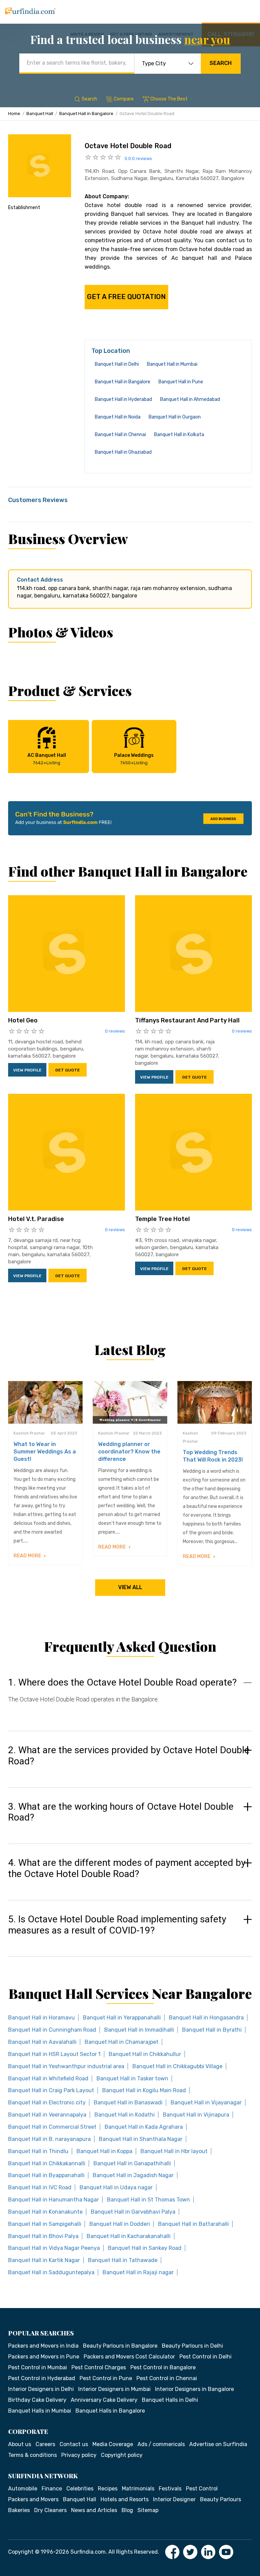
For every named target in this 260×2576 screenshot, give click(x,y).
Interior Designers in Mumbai (114, 2389)
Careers (45, 2444)
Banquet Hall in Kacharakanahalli (129, 2236)
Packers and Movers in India (43, 2346)
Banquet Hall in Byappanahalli (46, 2175)
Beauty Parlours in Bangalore (120, 2346)
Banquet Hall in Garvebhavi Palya (133, 2212)
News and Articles (94, 2510)
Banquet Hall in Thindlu (38, 2151)
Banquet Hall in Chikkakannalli (47, 2163)
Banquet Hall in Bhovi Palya (43, 2236)
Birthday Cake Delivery (37, 2400)
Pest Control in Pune (106, 2378)
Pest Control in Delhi (205, 2357)
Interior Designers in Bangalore (194, 2389)
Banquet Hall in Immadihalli (139, 2030)
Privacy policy (79, 2455)
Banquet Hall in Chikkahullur (145, 2054)
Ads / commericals (161, 2444)
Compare (124, 99)
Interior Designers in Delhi (41, 2389)
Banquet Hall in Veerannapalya (47, 2115)
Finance (52, 2489)
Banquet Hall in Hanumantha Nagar (53, 2200)
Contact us (74, 2444)
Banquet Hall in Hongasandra (206, 2018)
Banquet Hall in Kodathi (125, 2115)
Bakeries (19, 2510)
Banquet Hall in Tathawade (123, 2260)
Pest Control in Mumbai (38, 2367)
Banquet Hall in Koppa (104, 2151)
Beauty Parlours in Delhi (192, 2346)
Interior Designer (174, 2499)
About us (20, 2444)
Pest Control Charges (99, 2367)
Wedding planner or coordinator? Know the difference (129, 1452)
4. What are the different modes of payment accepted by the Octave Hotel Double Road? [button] (127, 1868)
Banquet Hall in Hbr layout (174, 2151)
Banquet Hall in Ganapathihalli (132, 2163)
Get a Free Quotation (126, 297)
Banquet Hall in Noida (118, 417)
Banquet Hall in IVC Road (40, 2187)
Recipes (108, 2489)
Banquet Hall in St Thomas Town (148, 2200)
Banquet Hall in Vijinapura (196, 2115)
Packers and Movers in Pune (44, 2357)
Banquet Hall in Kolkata (179, 435)
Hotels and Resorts (125, 2499)
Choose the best (169, 99)
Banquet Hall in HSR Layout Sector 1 (54, 2054)
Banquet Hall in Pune (181, 382)
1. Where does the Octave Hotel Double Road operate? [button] (122, 1682)
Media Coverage (113, 2444)
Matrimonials (138, 2489)
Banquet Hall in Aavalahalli (42, 2042)
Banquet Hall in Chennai (120, 435)
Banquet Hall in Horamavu (41, 2018)
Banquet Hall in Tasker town (132, 2078)
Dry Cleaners (50, 2510)
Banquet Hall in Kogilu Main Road (144, 2090)
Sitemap (148, 2510)
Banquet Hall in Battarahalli (193, 2224)
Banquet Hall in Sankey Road (145, 2248)
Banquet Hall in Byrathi (212, 2030)
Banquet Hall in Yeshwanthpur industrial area (66, 2066)
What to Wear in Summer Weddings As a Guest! (45, 1452)
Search (221, 63)
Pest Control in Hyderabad (42, 2378)
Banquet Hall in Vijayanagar (206, 2103)
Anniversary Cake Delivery (104, 2400)
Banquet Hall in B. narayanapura (49, 2139)
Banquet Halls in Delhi (170, 2400)
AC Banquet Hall (47, 759)
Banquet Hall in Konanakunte (45, 2212)
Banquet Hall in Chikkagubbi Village (177, 2066)
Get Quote (68, 1070)
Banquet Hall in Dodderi (120, 2224)
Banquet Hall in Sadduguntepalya (51, 2272)
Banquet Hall (40, 114)
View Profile (27, 1070)
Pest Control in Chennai (167, 2378)
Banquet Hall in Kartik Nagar (44, 2260)
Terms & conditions (32, 2455)
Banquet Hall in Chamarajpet (122, 2042)
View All (130, 1587)
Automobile (23, 2489)
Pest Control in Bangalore (163, 2367)
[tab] (130, 1697)
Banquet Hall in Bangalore (86, 114)
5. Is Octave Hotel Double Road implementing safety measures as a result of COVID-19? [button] (117, 1925)
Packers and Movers (33, 2499)
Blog (127, 2510)
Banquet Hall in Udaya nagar (116, 2187)
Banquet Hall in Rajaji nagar (138, 2272)
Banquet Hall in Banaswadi (128, 2103)
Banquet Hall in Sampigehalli (45, 2224)
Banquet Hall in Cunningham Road (52, 2030)
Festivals (170, 2489)
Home (14, 114)
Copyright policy (122, 2455)
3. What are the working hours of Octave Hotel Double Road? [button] (121, 1812)
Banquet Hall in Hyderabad (123, 399)
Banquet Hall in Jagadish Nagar (133, 2175)
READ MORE (28, 1556)
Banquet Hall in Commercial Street (52, 2127)
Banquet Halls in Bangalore (110, 2411)
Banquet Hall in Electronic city (47, 2103)
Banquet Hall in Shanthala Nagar (141, 2139)
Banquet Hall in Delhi (117, 364)
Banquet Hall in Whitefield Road (48, 2078)
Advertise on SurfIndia (218, 2444)
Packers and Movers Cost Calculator (129, 2357)
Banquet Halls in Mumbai (40, 2411)
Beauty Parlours (221, 2499)
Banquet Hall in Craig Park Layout (51, 2090)
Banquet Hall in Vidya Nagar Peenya (54, 2248)
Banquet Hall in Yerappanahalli (122, 2018)
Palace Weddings (134, 759)
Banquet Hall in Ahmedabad (190, 399)
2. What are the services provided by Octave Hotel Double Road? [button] (129, 1756)
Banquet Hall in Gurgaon (175, 417)
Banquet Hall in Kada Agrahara (144, 2127)
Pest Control (202, 2489)
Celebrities (80, 2489)
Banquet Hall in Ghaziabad (123, 452)
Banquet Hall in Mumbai (172, 364)
